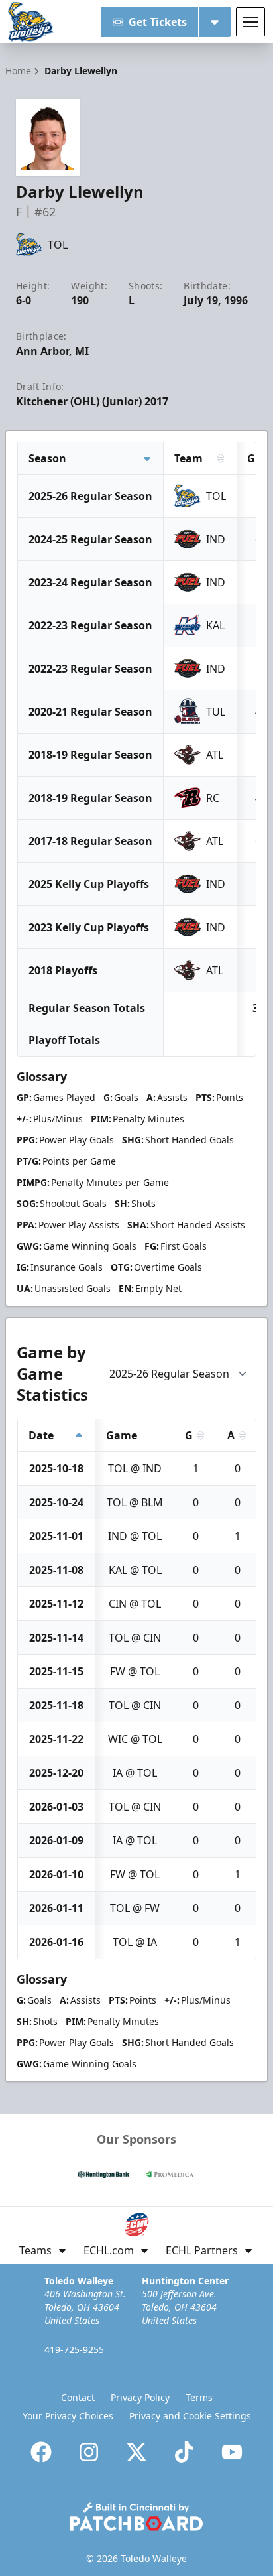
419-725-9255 (74, 2350)
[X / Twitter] (136, 2452)
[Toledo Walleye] (31, 22)
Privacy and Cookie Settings (190, 2416)
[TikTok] (184, 2452)
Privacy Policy (140, 2397)
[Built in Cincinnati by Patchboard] (136, 2517)
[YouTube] (232, 2452)
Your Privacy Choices (68, 2416)
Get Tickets (158, 22)
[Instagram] (89, 2452)
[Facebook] (41, 2452)
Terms (199, 2397)
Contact (78, 2397)
